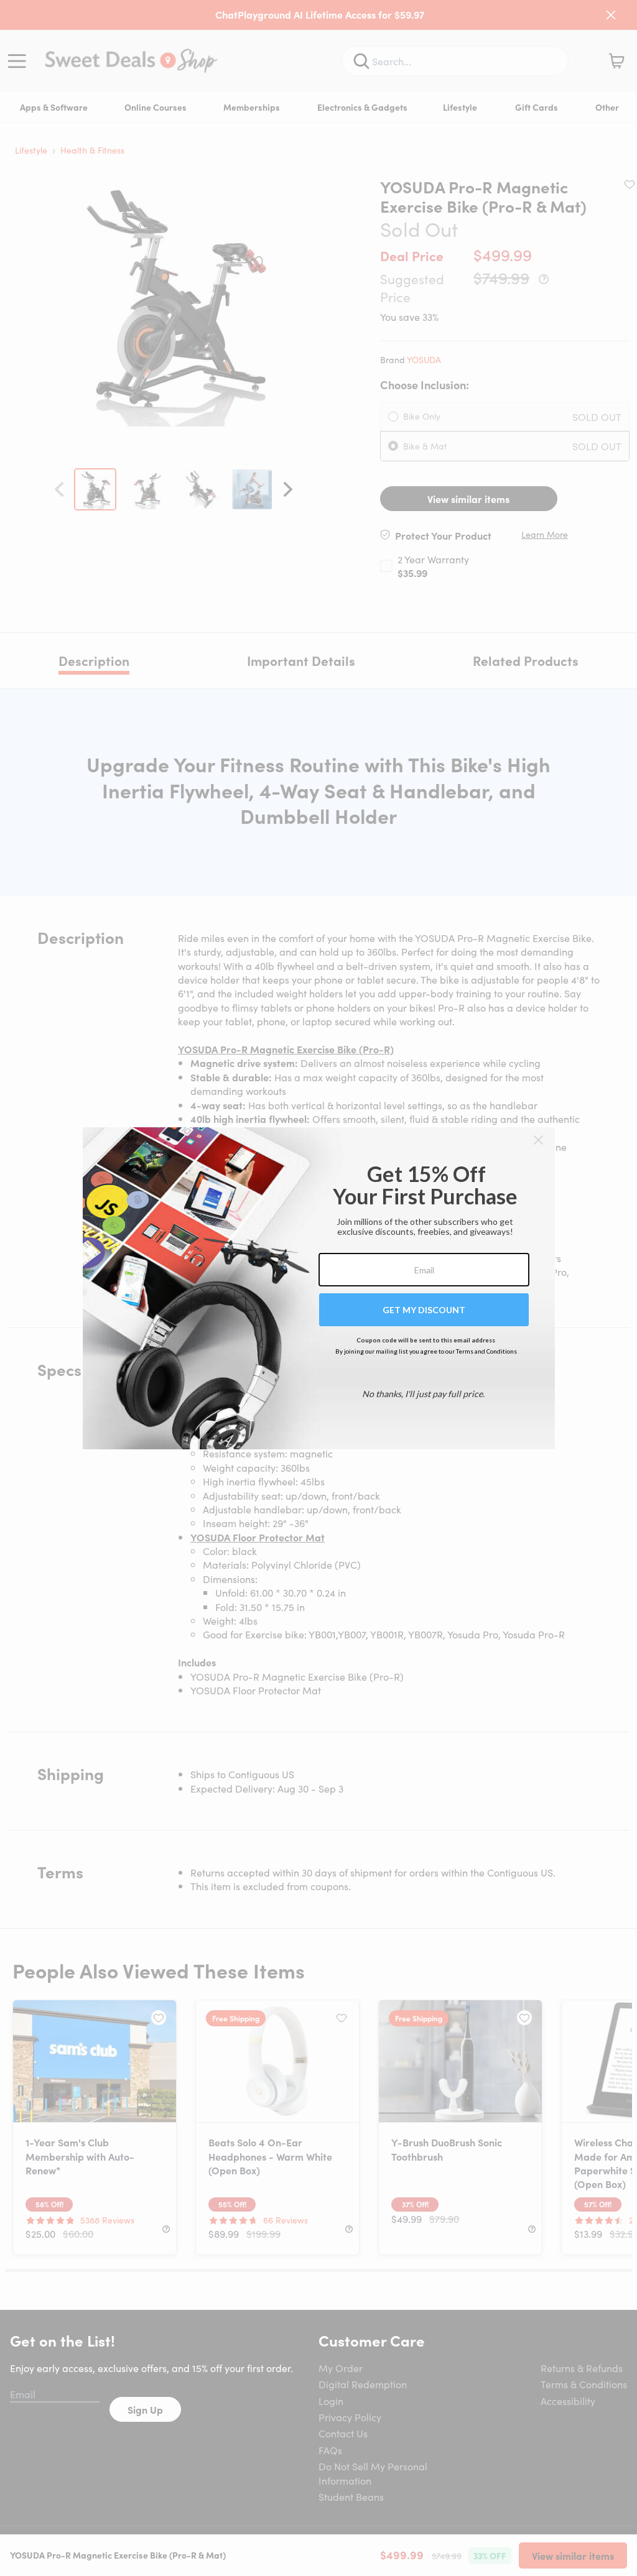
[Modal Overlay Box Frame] (319, 1288)
